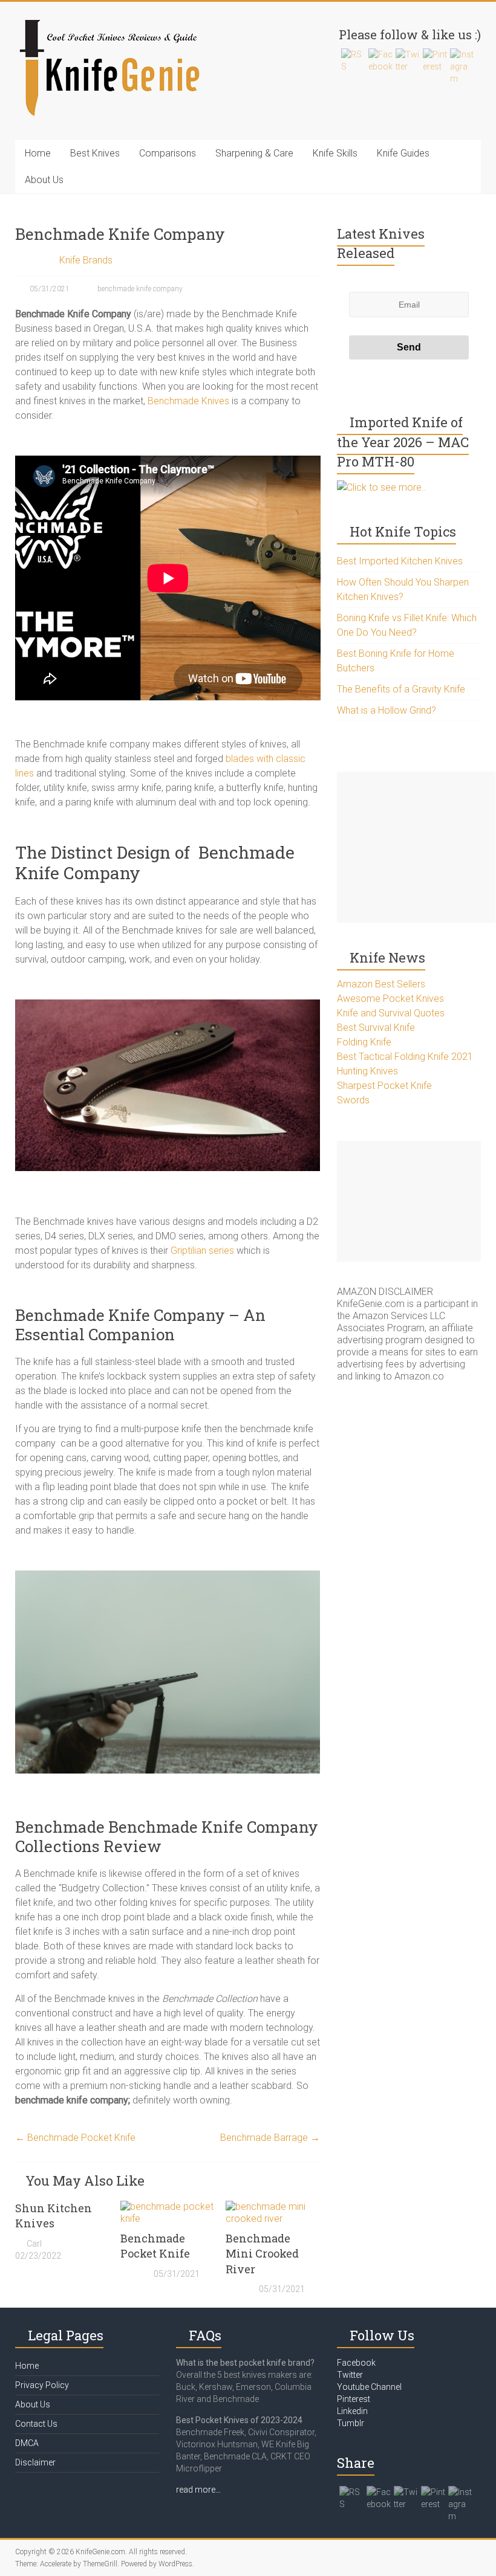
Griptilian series (202, 1251)
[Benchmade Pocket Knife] (168, 2206)
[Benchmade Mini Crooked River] (273, 2206)
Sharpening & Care (254, 153)
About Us (44, 180)
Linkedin (352, 2411)
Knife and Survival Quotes (391, 1013)
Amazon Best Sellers (381, 984)
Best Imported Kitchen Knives (400, 561)
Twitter (350, 2375)
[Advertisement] (416, 847)
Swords (353, 1100)
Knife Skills (335, 153)
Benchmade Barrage (270, 2138)
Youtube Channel (369, 2387)
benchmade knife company (140, 289)
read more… (198, 2490)
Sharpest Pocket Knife (384, 1086)
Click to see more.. (387, 487)
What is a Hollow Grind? (387, 710)
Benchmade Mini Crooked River (262, 2253)
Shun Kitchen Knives (54, 2216)
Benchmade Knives (188, 401)
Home (38, 153)
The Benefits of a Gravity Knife (401, 689)
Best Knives (95, 153)
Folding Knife (364, 1042)
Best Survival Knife (376, 1028)
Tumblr (351, 2423)
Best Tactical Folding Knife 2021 (405, 1057)
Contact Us (36, 2424)
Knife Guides (403, 153)
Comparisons (168, 153)
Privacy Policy (42, 2385)
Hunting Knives (367, 1071)
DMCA (27, 2443)
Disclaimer (35, 2462)
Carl (34, 2244)
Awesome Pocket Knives (390, 999)
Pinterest (354, 2399)
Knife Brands (86, 260)
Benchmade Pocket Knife (75, 2138)
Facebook (356, 2363)
